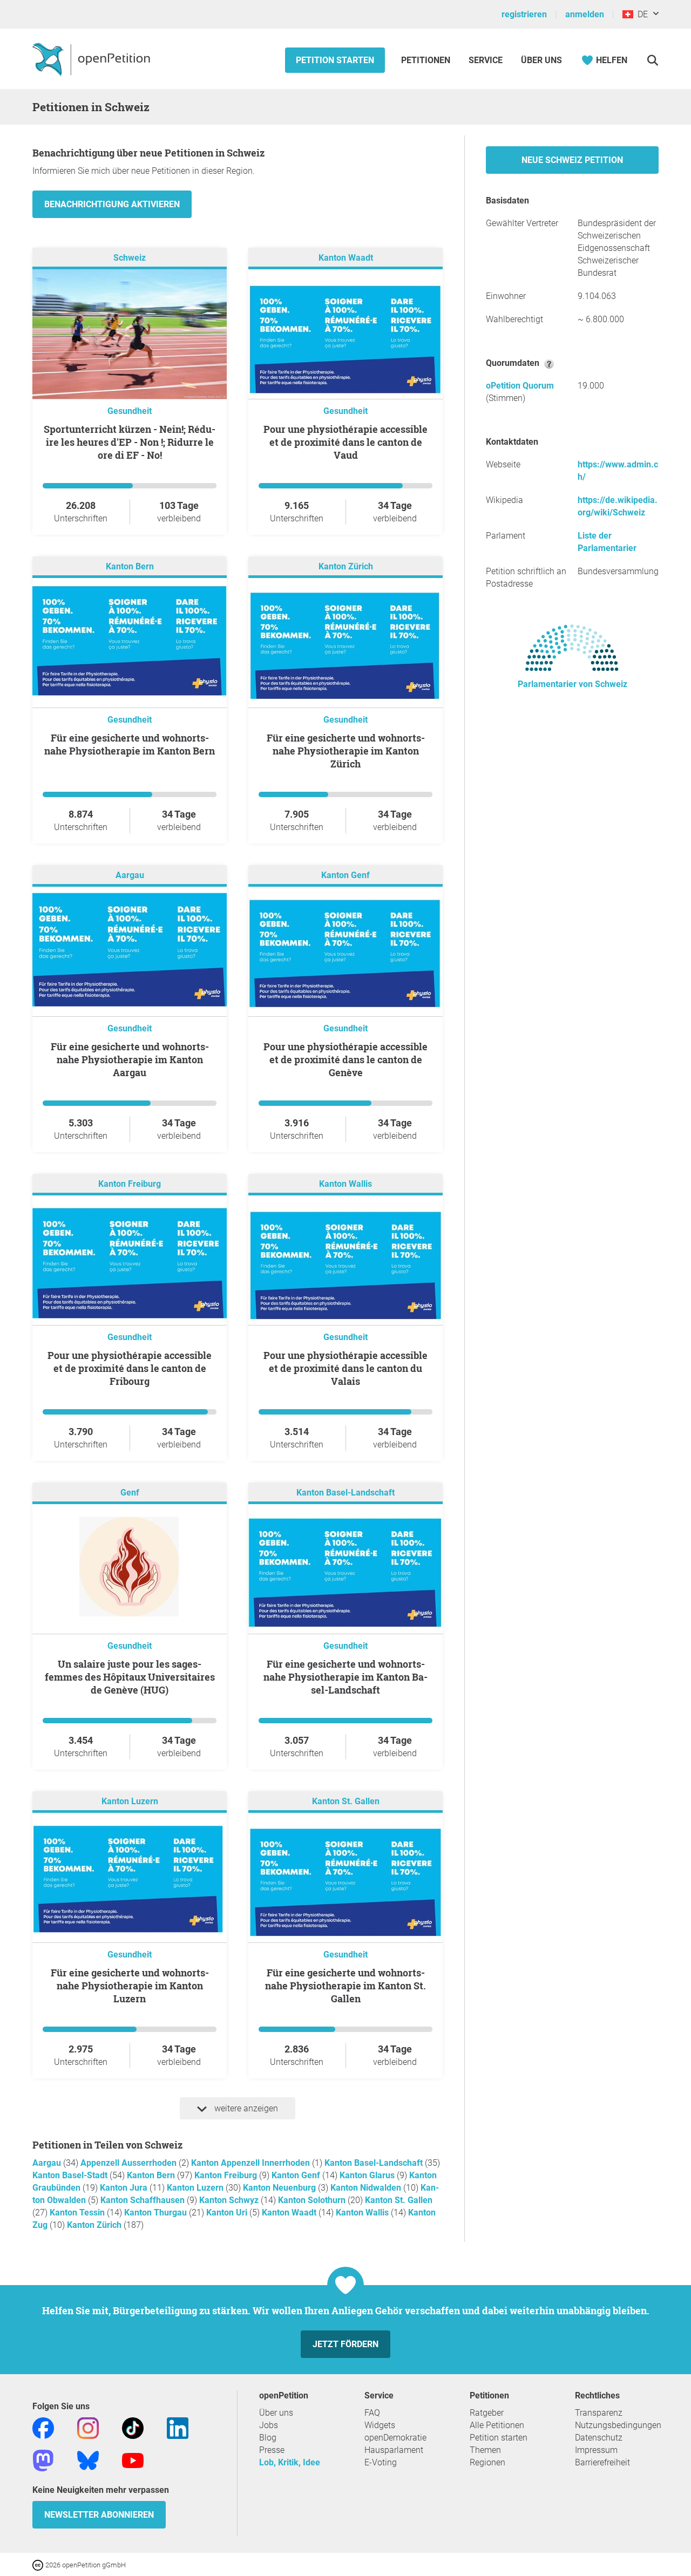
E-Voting (381, 2462)
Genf (130, 1493)
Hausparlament (394, 2450)
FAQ (372, 2413)
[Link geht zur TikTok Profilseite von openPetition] (133, 2427)
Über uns (276, 2413)
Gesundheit (130, 411)
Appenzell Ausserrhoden (130, 2163)
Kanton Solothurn (313, 2200)
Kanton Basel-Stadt (71, 2175)
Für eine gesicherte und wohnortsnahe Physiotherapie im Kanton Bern (130, 744)
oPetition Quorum (520, 386)
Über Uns (541, 60)
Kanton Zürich (346, 566)
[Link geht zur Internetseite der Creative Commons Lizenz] (39, 2564)
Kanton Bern (130, 566)
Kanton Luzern (130, 1801)
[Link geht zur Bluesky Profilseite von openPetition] (88, 2460)
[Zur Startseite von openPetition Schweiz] (93, 59)
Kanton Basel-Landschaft (345, 1493)
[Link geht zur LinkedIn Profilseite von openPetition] (178, 2427)
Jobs (269, 2425)
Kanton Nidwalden (367, 2188)
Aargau (130, 875)
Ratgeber (487, 2413)
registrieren (524, 14)
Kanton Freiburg (130, 1184)
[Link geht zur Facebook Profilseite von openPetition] (43, 2427)
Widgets (380, 2425)
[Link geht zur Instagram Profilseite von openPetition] (88, 2427)
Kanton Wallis (345, 1184)
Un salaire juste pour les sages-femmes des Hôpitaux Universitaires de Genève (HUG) (130, 1677)
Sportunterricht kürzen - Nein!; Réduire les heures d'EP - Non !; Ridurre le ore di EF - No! (130, 442)
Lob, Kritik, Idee (290, 2462)
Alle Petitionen (497, 2425)
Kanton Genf (345, 875)
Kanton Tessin (78, 2213)
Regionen (487, 2462)
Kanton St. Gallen (346, 1801)
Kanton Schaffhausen (144, 2200)
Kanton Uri (228, 2213)
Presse (272, 2450)
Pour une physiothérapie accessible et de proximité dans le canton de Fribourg (130, 1368)
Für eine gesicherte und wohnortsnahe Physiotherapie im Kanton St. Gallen (345, 1986)
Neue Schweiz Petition (572, 160)
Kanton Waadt (346, 258)
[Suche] (652, 60)
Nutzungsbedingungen (618, 2425)
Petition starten (335, 60)
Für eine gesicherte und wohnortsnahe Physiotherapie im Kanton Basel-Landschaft (345, 1677)
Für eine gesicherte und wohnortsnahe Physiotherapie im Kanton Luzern (130, 1986)
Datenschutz (599, 2438)
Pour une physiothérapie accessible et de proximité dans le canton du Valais (345, 1368)
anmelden (585, 14)
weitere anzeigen (245, 2108)
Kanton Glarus (368, 2175)
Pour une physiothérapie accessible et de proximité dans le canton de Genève (345, 1059)
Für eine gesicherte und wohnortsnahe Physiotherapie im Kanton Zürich (346, 751)
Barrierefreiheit (602, 2462)
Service (486, 60)
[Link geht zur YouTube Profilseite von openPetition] (133, 2460)
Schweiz (130, 258)
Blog (268, 2438)
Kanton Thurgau (157, 2213)
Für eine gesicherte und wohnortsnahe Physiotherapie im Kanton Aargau (130, 1059)
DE (641, 14)
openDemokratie (395, 2438)
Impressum (596, 2450)
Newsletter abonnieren (99, 2515)
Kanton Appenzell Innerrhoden (252, 2163)
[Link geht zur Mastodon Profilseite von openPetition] (43, 2460)
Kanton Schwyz (230, 2200)
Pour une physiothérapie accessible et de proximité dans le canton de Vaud (345, 442)
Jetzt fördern (345, 2344)
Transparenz (599, 2413)
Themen (485, 2450)
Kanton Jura (125, 2188)
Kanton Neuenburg (280, 2188)
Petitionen (427, 60)
